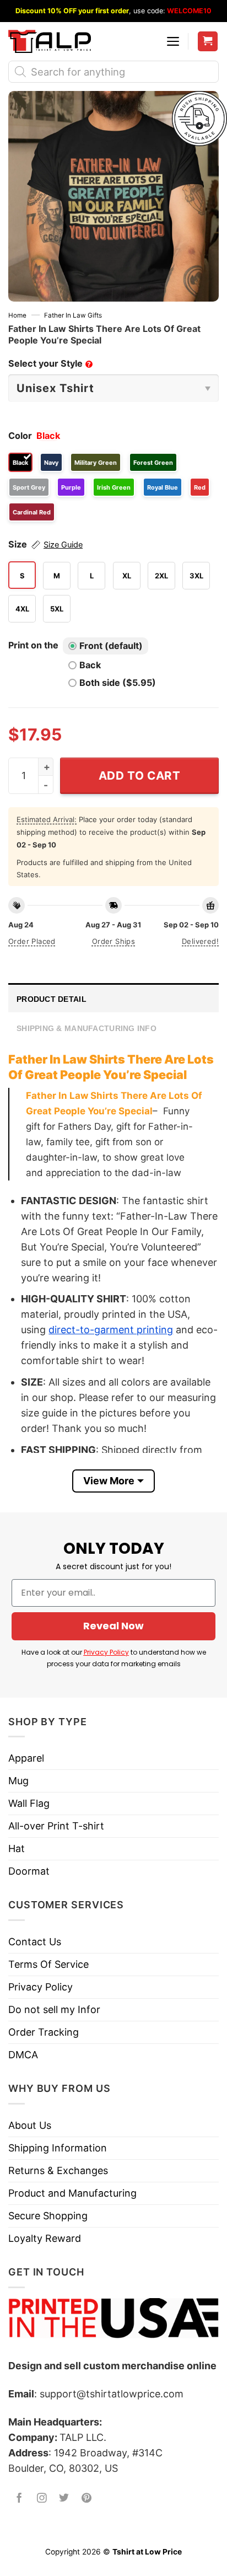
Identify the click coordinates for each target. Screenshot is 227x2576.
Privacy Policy (106, 1652)
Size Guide (63, 545)
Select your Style (50, 363)
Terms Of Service (48, 1964)
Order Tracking (44, 2032)
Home (17, 315)
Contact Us (35, 1942)
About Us (30, 2125)
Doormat (29, 1871)
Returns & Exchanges (58, 2170)
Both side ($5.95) (118, 683)
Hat (17, 1848)
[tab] (113, 998)
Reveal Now (113, 1626)
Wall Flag (29, 1803)
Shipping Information (58, 2148)
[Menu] (173, 41)
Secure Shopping (48, 2216)
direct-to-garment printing (111, 1330)
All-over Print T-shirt (56, 1826)
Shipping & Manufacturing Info (87, 1028)
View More (109, 1481)
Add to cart (140, 776)
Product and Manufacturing (72, 2193)
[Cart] (208, 42)
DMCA (23, 2055)
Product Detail (52, 999)
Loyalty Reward (45, 2238)
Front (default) (111, 646)
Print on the (33, 645)
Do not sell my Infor (54, 2009)
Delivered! (200, 941)
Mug (18, 1781)
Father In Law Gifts (73, 315)
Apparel (26, 1758)
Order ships (113, 941)
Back (90, 665)
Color (20, 436)
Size (45, 544)
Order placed (32, 941)
